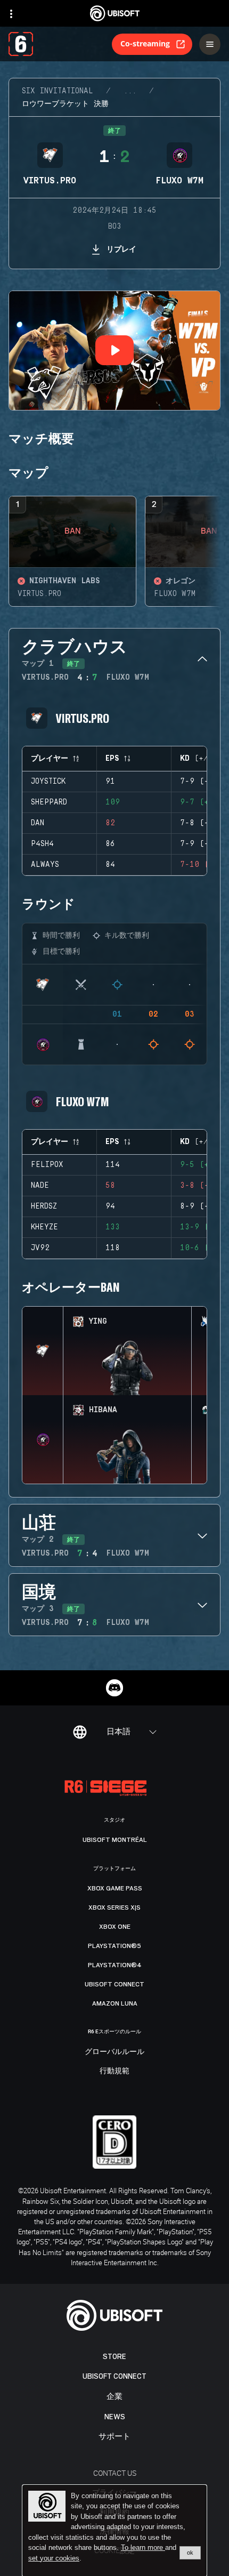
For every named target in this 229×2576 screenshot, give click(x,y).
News (115, 2417)
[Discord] (114, 1688)
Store (114, 2357)
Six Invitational (58, 91)
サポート (114, 2437)
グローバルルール (114, 2052)
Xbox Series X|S (114, 1907)
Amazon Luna (115, 2003)
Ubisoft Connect (114, 2376)
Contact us (115, 2473)
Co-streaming (145, 43)
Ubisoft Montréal (115, 1840)
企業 (114, 2397)
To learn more (143, 2547)
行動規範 (114, 2071)
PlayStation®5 (114, 1946)
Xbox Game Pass (115, 1888)
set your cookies (54, 2558)
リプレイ (121, 249)
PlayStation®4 (115, 1965)
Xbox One (115, 1927)
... (130, 91)
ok (190, 2553)
